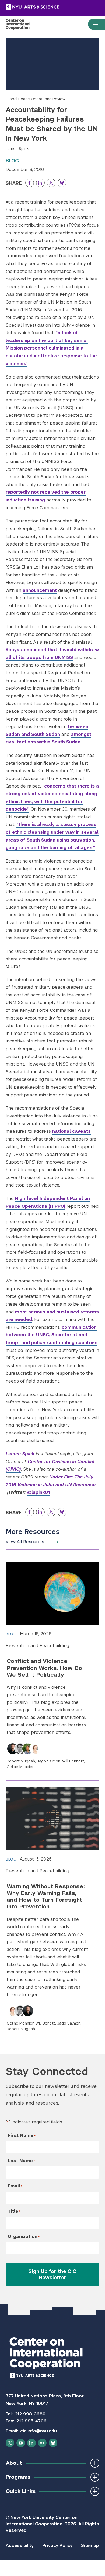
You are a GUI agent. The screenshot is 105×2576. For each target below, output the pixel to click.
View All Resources (26, 1542)
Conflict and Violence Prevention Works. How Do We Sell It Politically (44, 1668)
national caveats (71, 1131)
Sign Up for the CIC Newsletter (52, 2274)
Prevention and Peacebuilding (37, 1646)
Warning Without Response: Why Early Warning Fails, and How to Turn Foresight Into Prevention (46, 1896)
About (14, 2463)
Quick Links (21, 2491)
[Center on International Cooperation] (24, 24)
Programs (18, 2477)
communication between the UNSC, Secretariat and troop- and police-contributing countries (52, 1335)
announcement (40, 590)
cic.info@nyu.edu (38, 2431)
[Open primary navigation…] (94, 24)
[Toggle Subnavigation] (95, 2463)
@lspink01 (39, 1492)
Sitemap (90, 2545)
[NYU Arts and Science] (46, 7)
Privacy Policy (57, 2545)
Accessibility (20, 2545)
